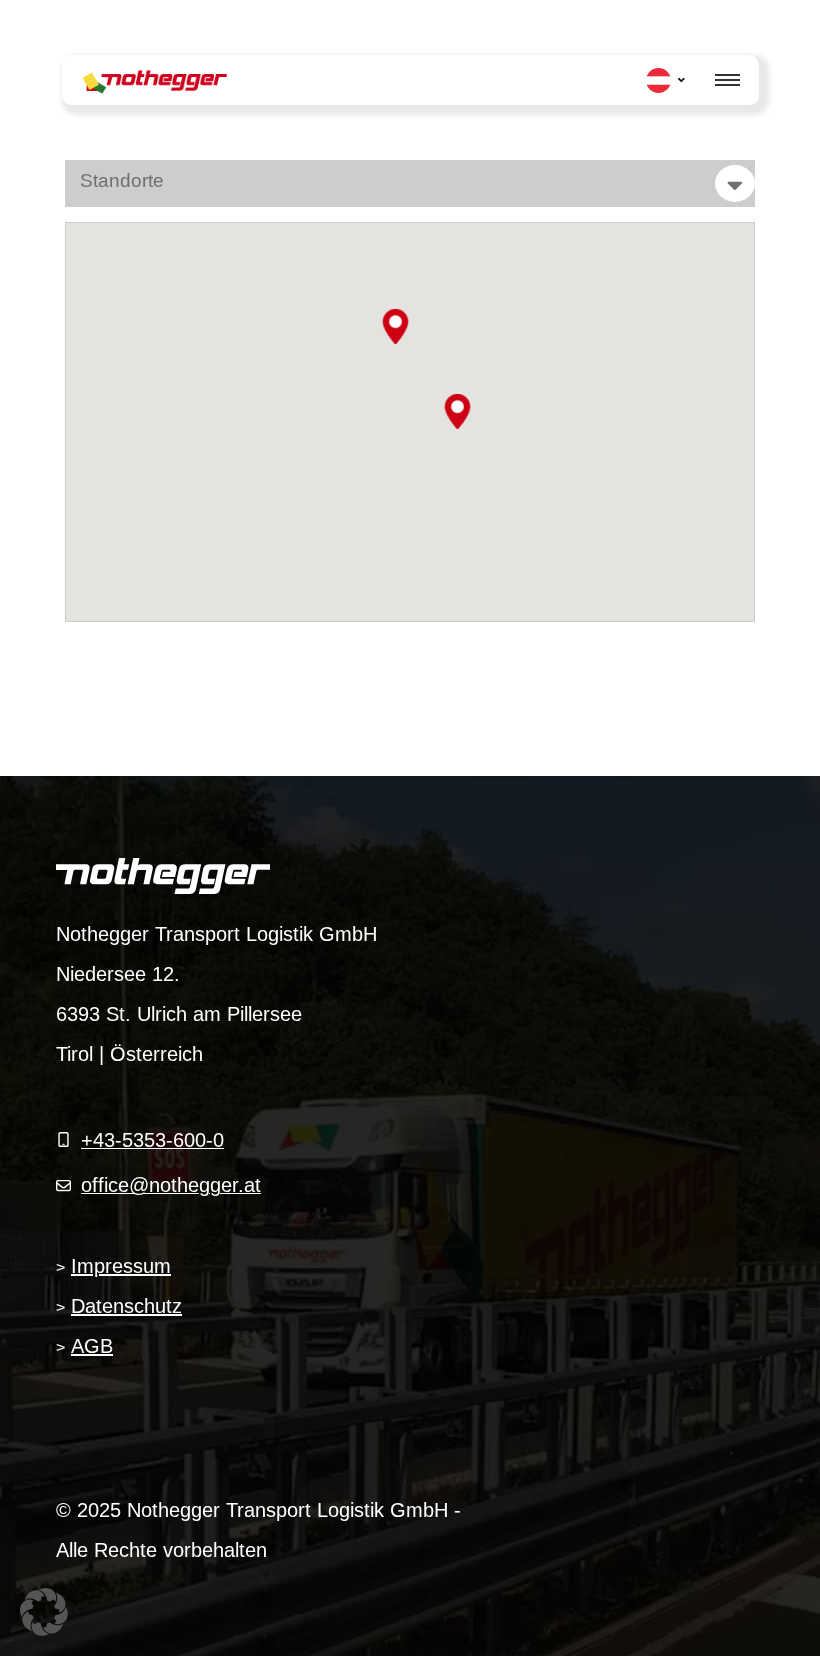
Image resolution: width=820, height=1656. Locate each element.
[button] (395, 326)
